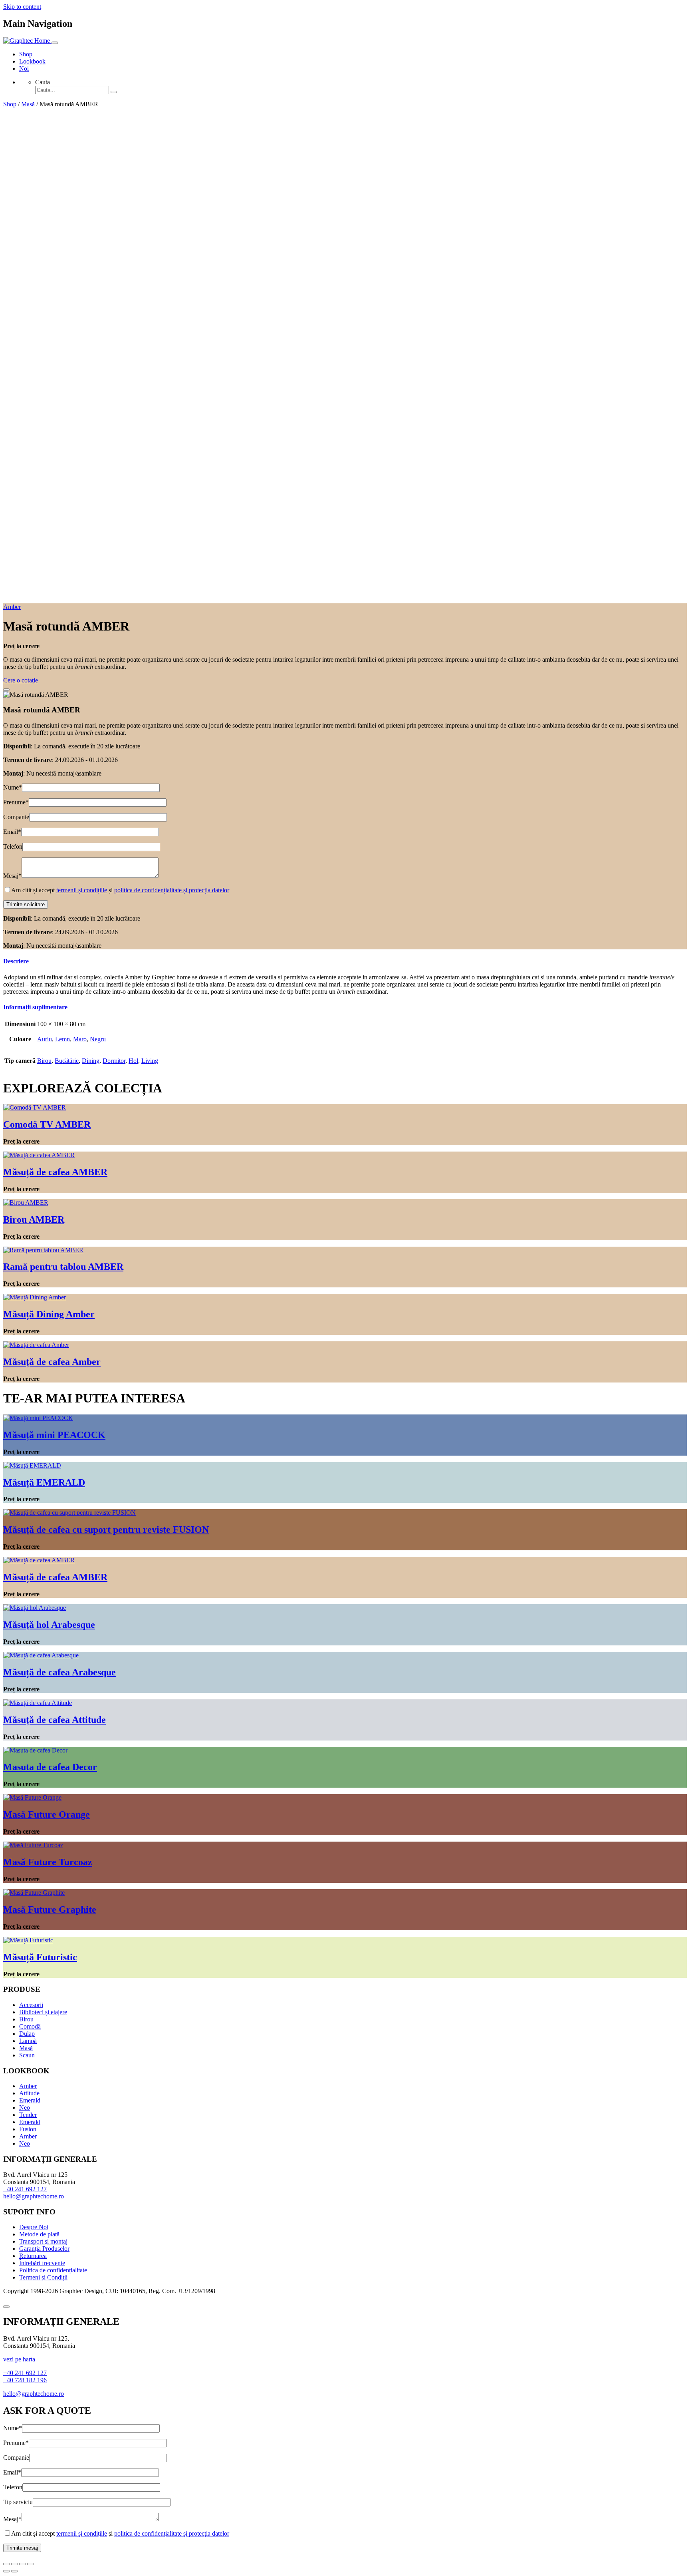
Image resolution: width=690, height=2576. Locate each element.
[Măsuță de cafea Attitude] (38, 1703)
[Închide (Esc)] (6, 2564)
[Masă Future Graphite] (34, 1893)
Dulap (27, 2034)
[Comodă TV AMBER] (35, 1107)
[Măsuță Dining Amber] (35, 1297)
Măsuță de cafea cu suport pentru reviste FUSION (106, 1530)
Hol (133, 1061)
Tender (28, 2115)
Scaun (27, 2055)
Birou (44, 1061)
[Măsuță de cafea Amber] (36, 1345)
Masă (28, 104)
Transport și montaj (43, 2241)
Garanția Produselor (44, 2249)
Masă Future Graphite (50, 1910)
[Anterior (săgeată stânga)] (6, 2571)
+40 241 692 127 (25, 2189)
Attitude (29, 2093)
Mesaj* (12, 876)
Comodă (30, 2026)
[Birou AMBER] (26, 1202)
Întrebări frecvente (42, 2263)
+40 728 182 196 (25, 2380)
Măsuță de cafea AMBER (55, 1172)
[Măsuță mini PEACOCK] (38, 1418)
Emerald (30, 2100)
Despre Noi (34, 2227)
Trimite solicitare (26, 904)
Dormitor (114, 1061)
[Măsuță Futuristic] (28, 1940)
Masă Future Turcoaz (48, 1862)
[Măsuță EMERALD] (32, 1465)
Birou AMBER (34, 1219)
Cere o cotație (21, 680)
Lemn (62, 1039)
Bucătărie (67, 1061)
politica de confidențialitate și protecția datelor (172, 890)
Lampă (28, 2041)
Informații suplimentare (35, 1007)
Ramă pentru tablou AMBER (63, 1267)
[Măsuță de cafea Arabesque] (41, 1655)
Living (150, 1061)
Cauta (43, 82)
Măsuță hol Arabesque (49, 1625)
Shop (26, 54)
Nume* (13, 787)
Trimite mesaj (22, 2548)
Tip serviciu (18, 2502)
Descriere (16, 961)
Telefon (13, 846)
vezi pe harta (19, 2359)
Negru (98, 1039)
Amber (12, 607)
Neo (25, 2108)
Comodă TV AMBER (47, 1124)
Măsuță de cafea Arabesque (59, 1672)
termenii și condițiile (82, 890)
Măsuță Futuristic (40, 1957)
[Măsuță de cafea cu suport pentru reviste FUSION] (69, 1513)
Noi (24, 69)
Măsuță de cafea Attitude (55, 1720)
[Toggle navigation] (55, 43)
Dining (91, 1061)
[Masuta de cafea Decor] (35, 1750)
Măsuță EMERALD (44, 1482)
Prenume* (16, 802)
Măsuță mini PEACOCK (54, 1435)
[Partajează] (14, 2564)
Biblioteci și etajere (43, 2012)
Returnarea (33, 2256)
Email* (12, 832)
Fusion (28, 2129)
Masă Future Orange (47, 1814)
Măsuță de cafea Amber (52, 1362)
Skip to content (22, 7)
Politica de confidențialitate (53, 2270)
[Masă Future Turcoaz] (33, 1845)
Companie (16, 817)
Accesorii (31, 2005)
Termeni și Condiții (43, 2277)
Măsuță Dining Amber (49, 1314)
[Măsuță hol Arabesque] (35, 1608)
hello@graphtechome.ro (34, 2196)
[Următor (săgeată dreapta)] (14, 2571)
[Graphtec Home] (27, 41)
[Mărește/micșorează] (30, 2564)
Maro (80, 1039)
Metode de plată (39, 2234)
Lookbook (32, 61)
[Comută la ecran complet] (22, 2564)
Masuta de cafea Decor (50, 1767)
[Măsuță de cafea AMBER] (39, 1155)
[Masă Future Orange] (32, 1797)
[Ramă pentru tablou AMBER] (43, 1250)
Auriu (45, 1039)
